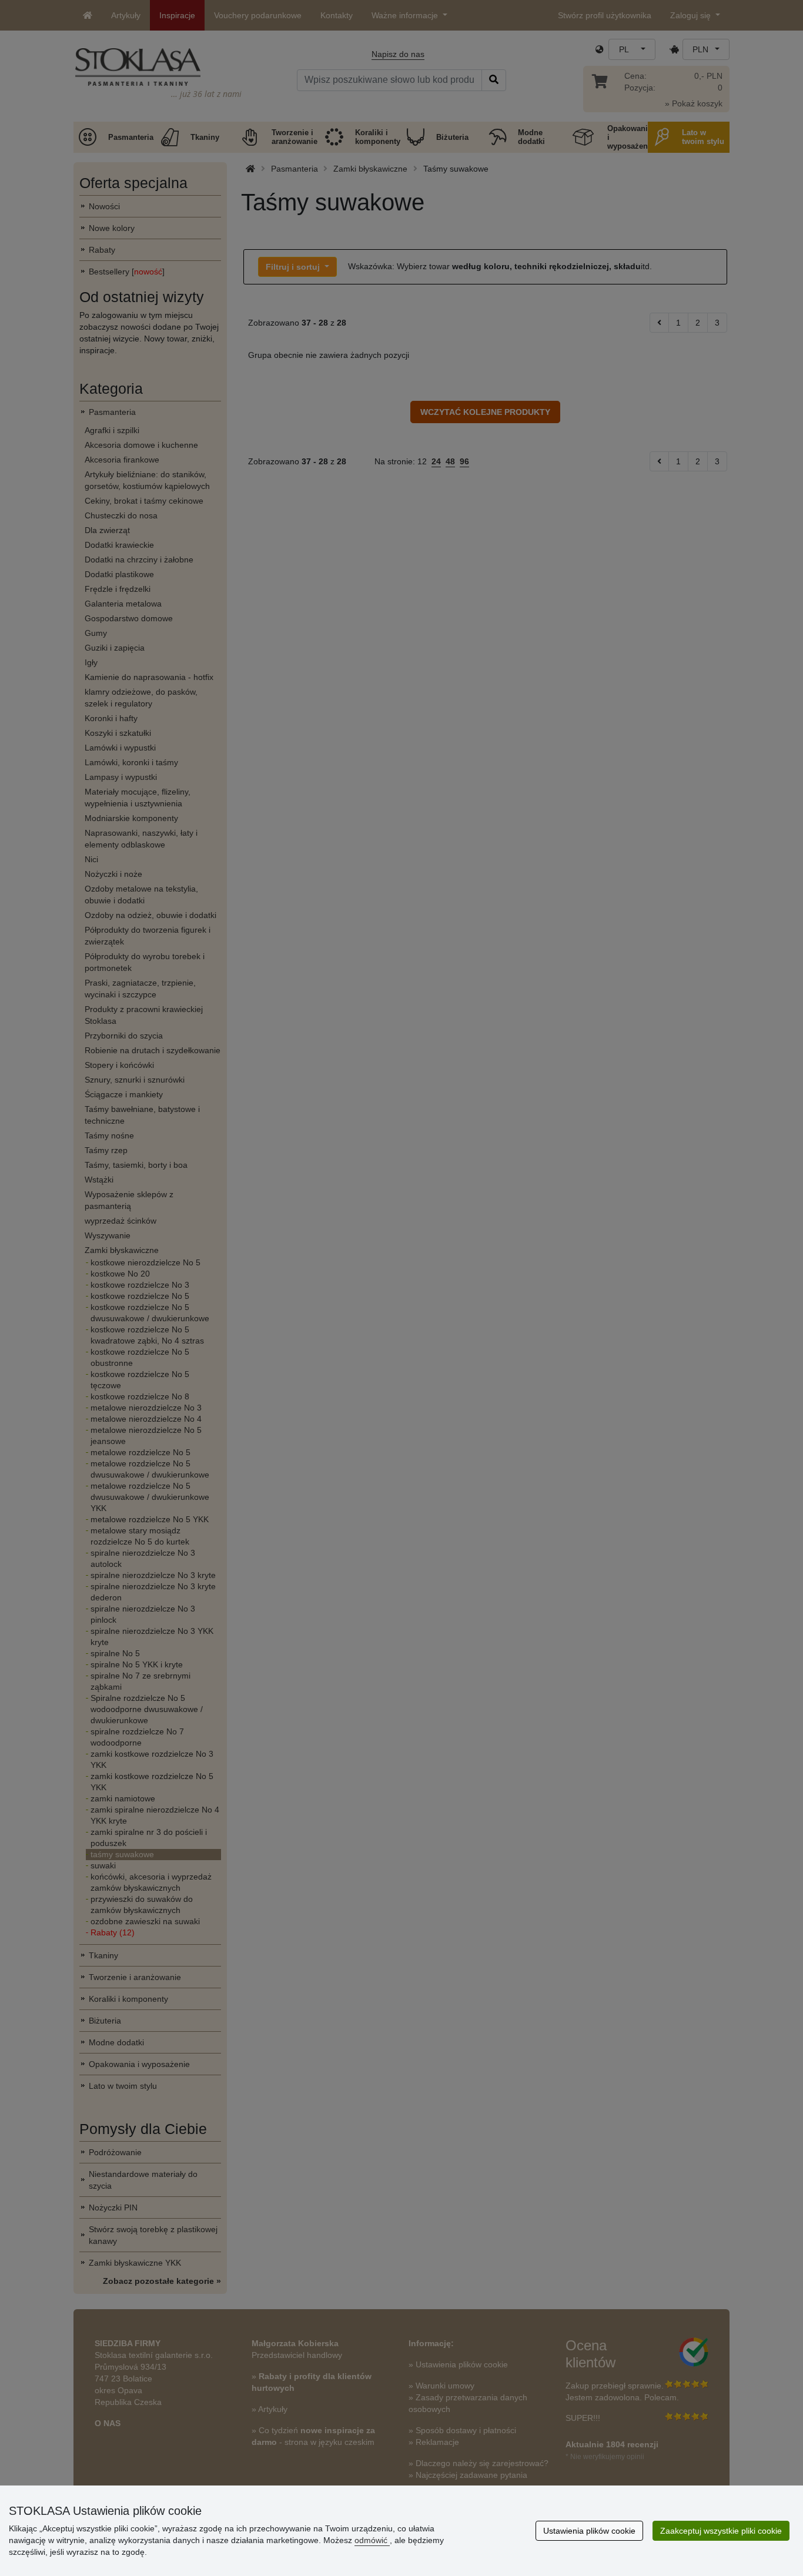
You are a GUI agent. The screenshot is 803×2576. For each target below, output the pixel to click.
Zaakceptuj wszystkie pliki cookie (721, 2531)
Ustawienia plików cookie (589, 2531)
